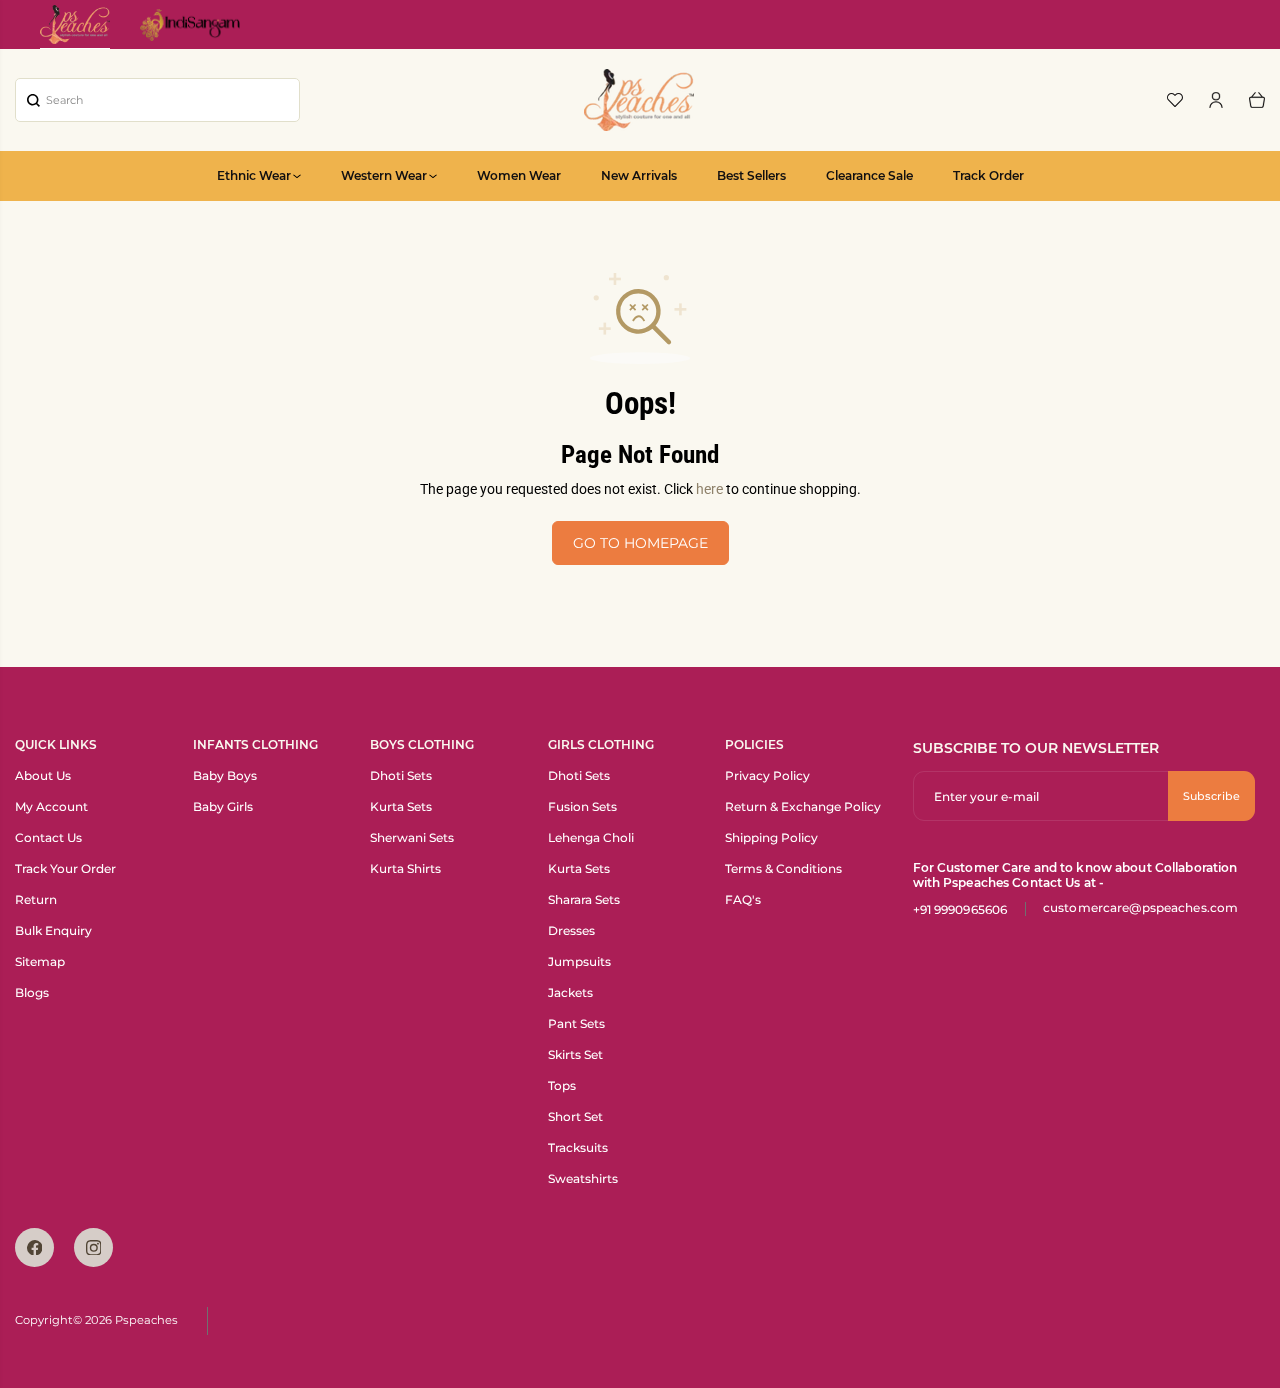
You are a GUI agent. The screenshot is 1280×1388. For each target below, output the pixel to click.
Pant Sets (576, 1023)
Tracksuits (578, 1147)
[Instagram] (93, 1247)
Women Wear (519, 175)
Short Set (575, 1116)
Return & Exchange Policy (803, 806)
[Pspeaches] (639, 100)
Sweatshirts (583, 1178)
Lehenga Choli (591, 837)
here (709, 489)
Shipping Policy (771, 837)
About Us (43, 775)
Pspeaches (146, 1320)
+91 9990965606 (960, 909)
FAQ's (743, 899)
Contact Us (48, 837)
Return (36, 899)
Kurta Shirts (405, 868)
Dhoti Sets (401, 775)
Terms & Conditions (783, 868)
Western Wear (384, 175)
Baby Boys (225, 775)
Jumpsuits (579, 961)
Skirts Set (575, 1054)
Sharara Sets (584, 899)
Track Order (988, 175)
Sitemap (40, 961)
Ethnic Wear (254, 175)
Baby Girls (223, 806)
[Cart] (1257, 100)
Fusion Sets (582, 806)
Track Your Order (65, 868)
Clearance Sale (869, 175)
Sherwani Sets (412, 837)
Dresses (571, 930)
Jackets (570, 992)
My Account (51, 806)
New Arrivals (639, 175)
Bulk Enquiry (53, 930)
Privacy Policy (767, 775)
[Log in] (1216, 100)
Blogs (32, 992)
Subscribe (1211, 796)
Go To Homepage (640, 543)
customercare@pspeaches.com (1140, 907)
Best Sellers (751, 175)
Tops (562, 1085)
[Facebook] (34, 1247)
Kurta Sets (401, 806)
